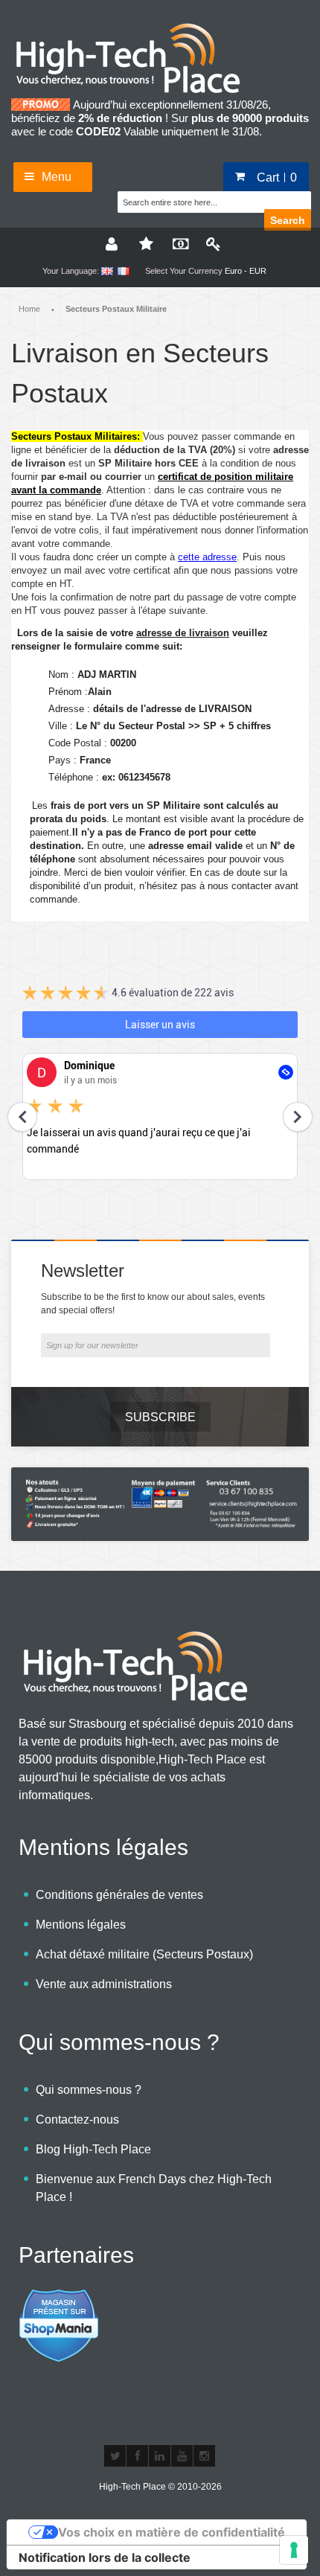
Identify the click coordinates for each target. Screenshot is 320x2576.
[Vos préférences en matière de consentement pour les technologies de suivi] (294, 2550)
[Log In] (211, 243)
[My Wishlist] (144, 243)
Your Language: (71, 271)
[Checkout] (177, 243)
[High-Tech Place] (138, 28)
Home (29, 309)
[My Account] (110, 243)
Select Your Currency (184, 271)
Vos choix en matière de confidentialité (172, 2532)
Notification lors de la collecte (105, 2557)
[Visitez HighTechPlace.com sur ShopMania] (59, 2297)
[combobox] (192, 200)
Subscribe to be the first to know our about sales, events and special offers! (153, 1304)
